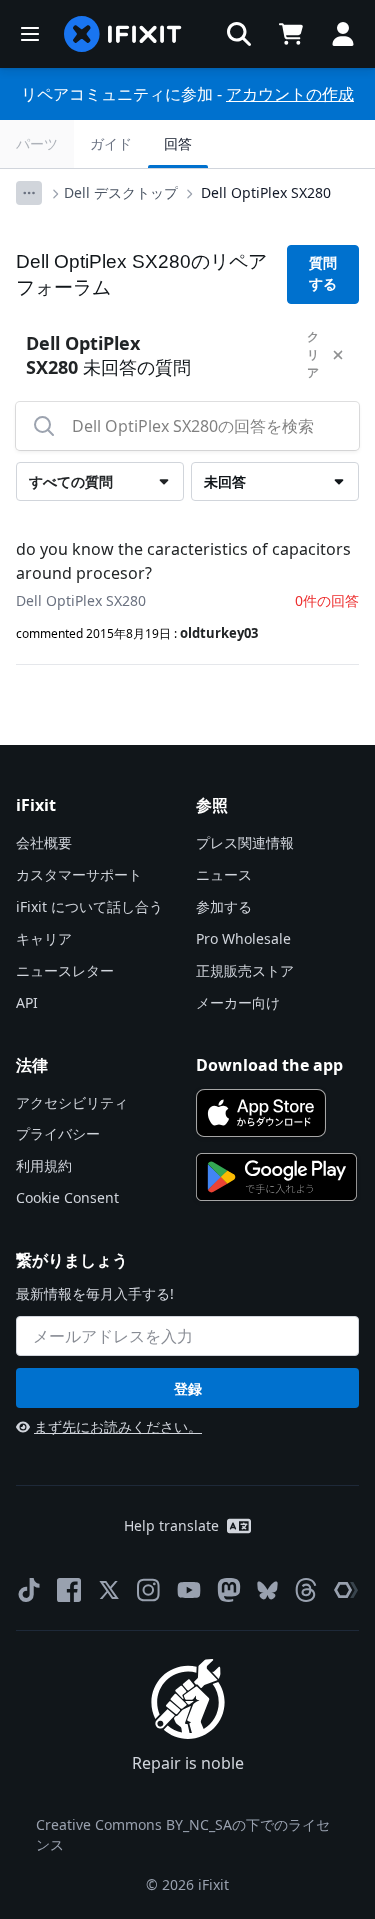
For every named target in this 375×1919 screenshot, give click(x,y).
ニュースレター (65, 970)
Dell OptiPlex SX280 (266, 192)
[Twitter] (109, 1590)
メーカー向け (238, 1002)
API (27, 1002)
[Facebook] (69, 1590)
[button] (239, 34)
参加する (224, 906)
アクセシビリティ (72, 1102)
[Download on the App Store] (261, 1113)
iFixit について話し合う (89, 906)
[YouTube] (189, 1590)
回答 (178, 143)
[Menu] (30, 34)
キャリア (44, 938)
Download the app (269, 1065)
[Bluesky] (267, 1590)
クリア (313, 354)
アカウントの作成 (290, 94)
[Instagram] (149, 1590)
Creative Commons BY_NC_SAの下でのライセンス (183, 1834)
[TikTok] (29, 1590)
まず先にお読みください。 (118, 1426)
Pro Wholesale (243, 938)
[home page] (123, 34)
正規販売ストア (245, 970)
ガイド (111, 143)
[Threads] (306, 1590)
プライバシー (58, 1133)
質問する (323, 273)
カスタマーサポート (79, 874)
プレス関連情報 (245, 842)
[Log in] (343, 34)
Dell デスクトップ (121, 192)
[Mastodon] (229, 1590)
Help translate (171, 1525)
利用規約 (44, 1165)
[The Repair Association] (346, 1590)
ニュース (224, 874)
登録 (188, 1388)
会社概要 (44, 842)
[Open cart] (291, 34)
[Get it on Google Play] (277, 1177)
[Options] (29, 193)
